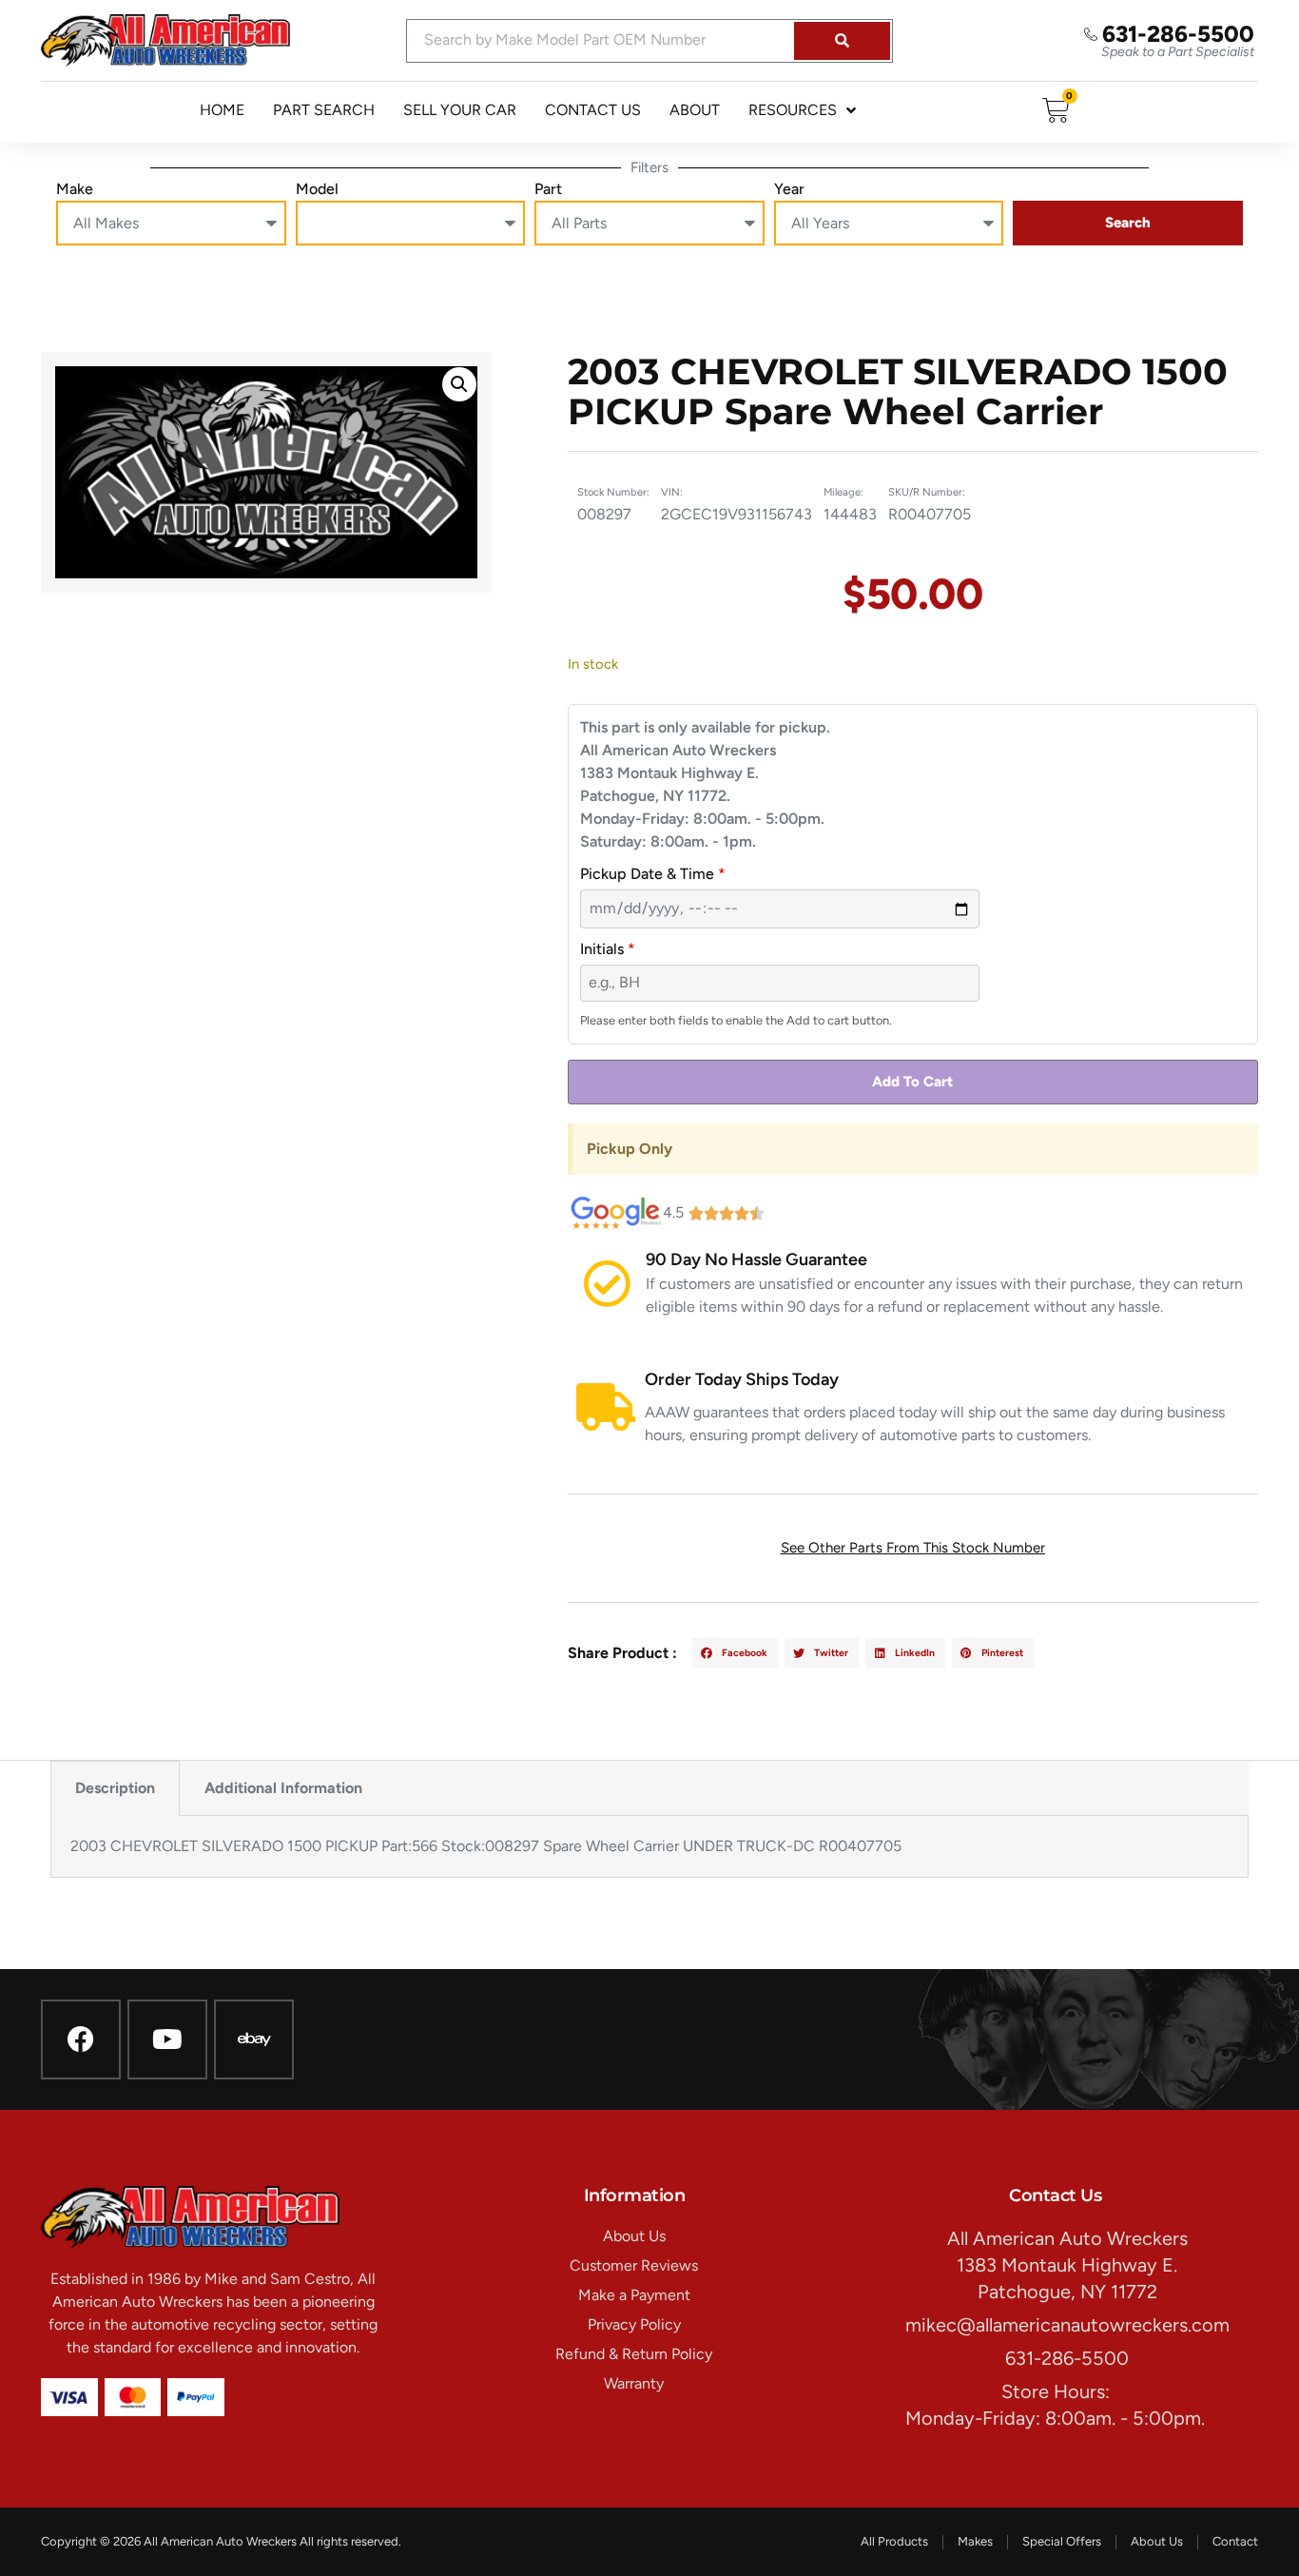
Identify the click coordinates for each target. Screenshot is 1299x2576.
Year (789, 189)
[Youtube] (167, 2039)
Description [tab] (115, 1788)
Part (548, 189)
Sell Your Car (460, 110)
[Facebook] (81, 2039)
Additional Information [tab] (283, 1788)
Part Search (324, 110)
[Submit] (842, 41)
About (695, 110)
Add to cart (912, 1082)
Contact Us (593, 110)
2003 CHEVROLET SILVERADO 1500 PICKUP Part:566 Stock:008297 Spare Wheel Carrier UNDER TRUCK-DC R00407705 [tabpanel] (486, 1846)
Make (75, 189)
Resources (793, 110)
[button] (459, 384)
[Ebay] (254, 2039)
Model (317, 189)
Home (222, 110)
